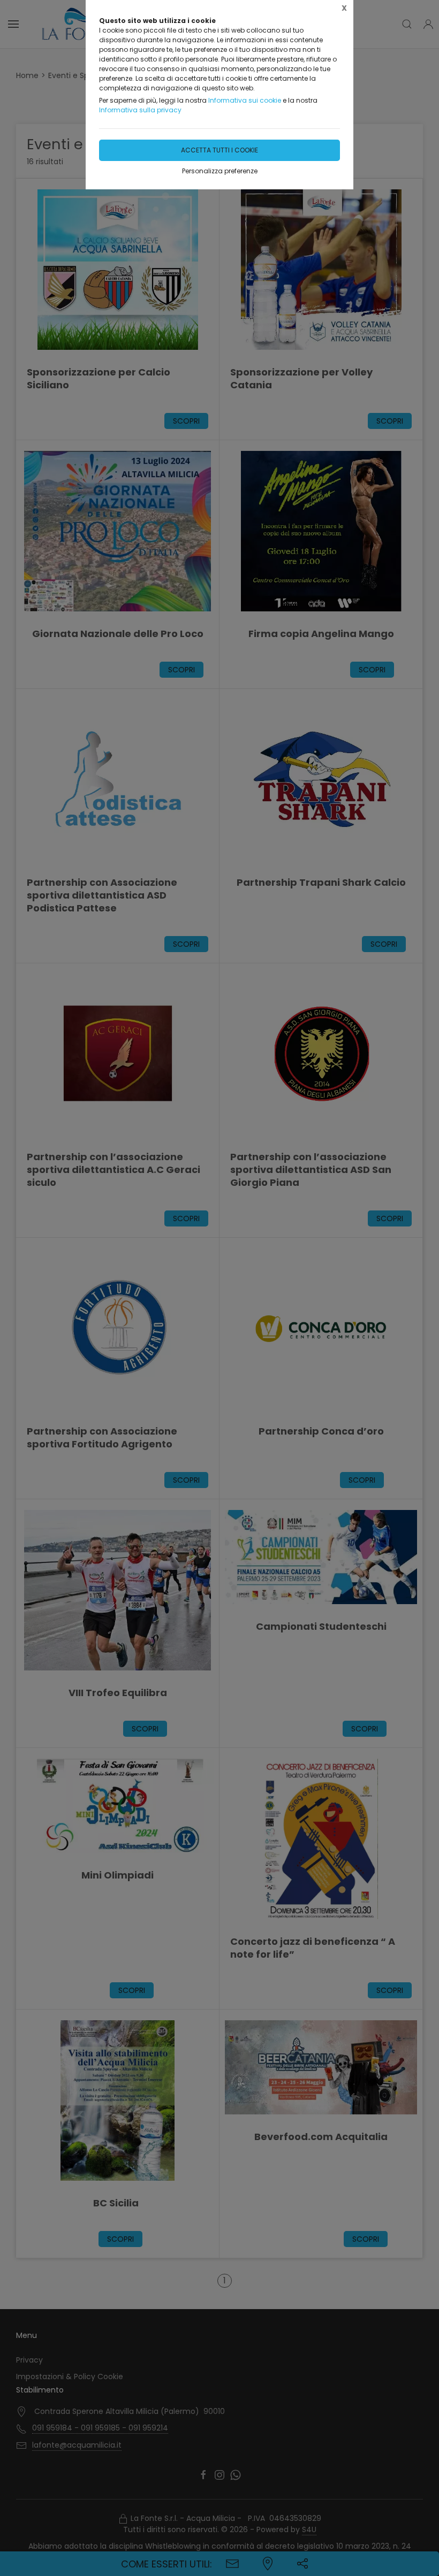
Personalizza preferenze (220, 171)
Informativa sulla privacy (140, 110)
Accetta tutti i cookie (219, 150)
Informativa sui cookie (245, 100)
